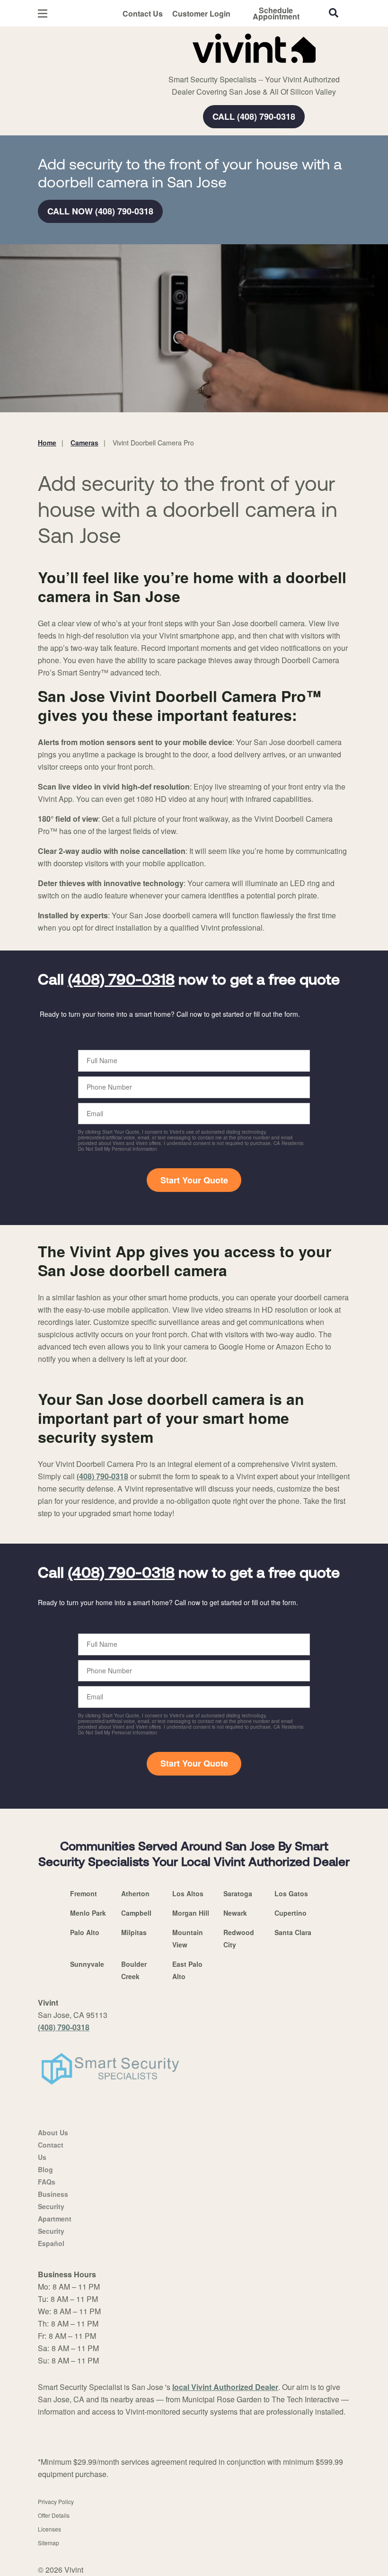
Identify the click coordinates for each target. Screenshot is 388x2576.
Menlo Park (88, 1913)
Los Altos (188, 1893)
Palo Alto (85, 1932)
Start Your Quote (194, 1180)
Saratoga (238, 1893)
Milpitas (134, 1932)
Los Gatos (291, 1893)
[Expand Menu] (167, 66)
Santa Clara (293, 1932)
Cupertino (291, 1913)
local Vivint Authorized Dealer (225, 2387)
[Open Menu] (43, 13)
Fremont (84, 1893)
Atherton (135, 1893)
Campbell (136, 1913)
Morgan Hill (191, 1913)
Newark (235, 1913)
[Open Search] (334, 13)
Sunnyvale (87, 1964)
